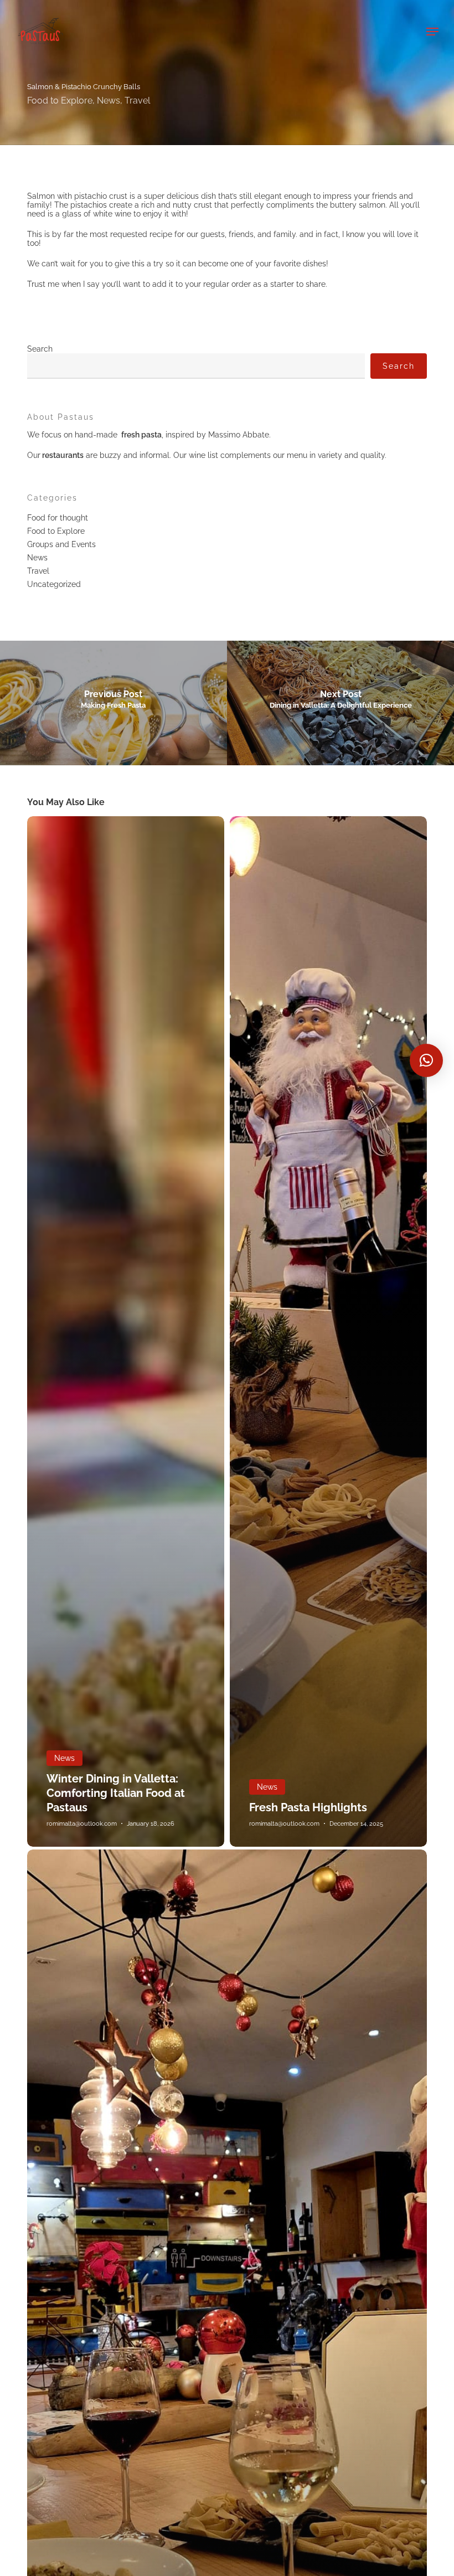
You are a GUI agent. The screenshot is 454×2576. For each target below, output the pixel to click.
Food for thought (58, 518)
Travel (137, 101)
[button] (432, 32)
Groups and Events (61, 544)
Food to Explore (60, 101)
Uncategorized (54, 584)
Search (40, 349)
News (109, 101)
